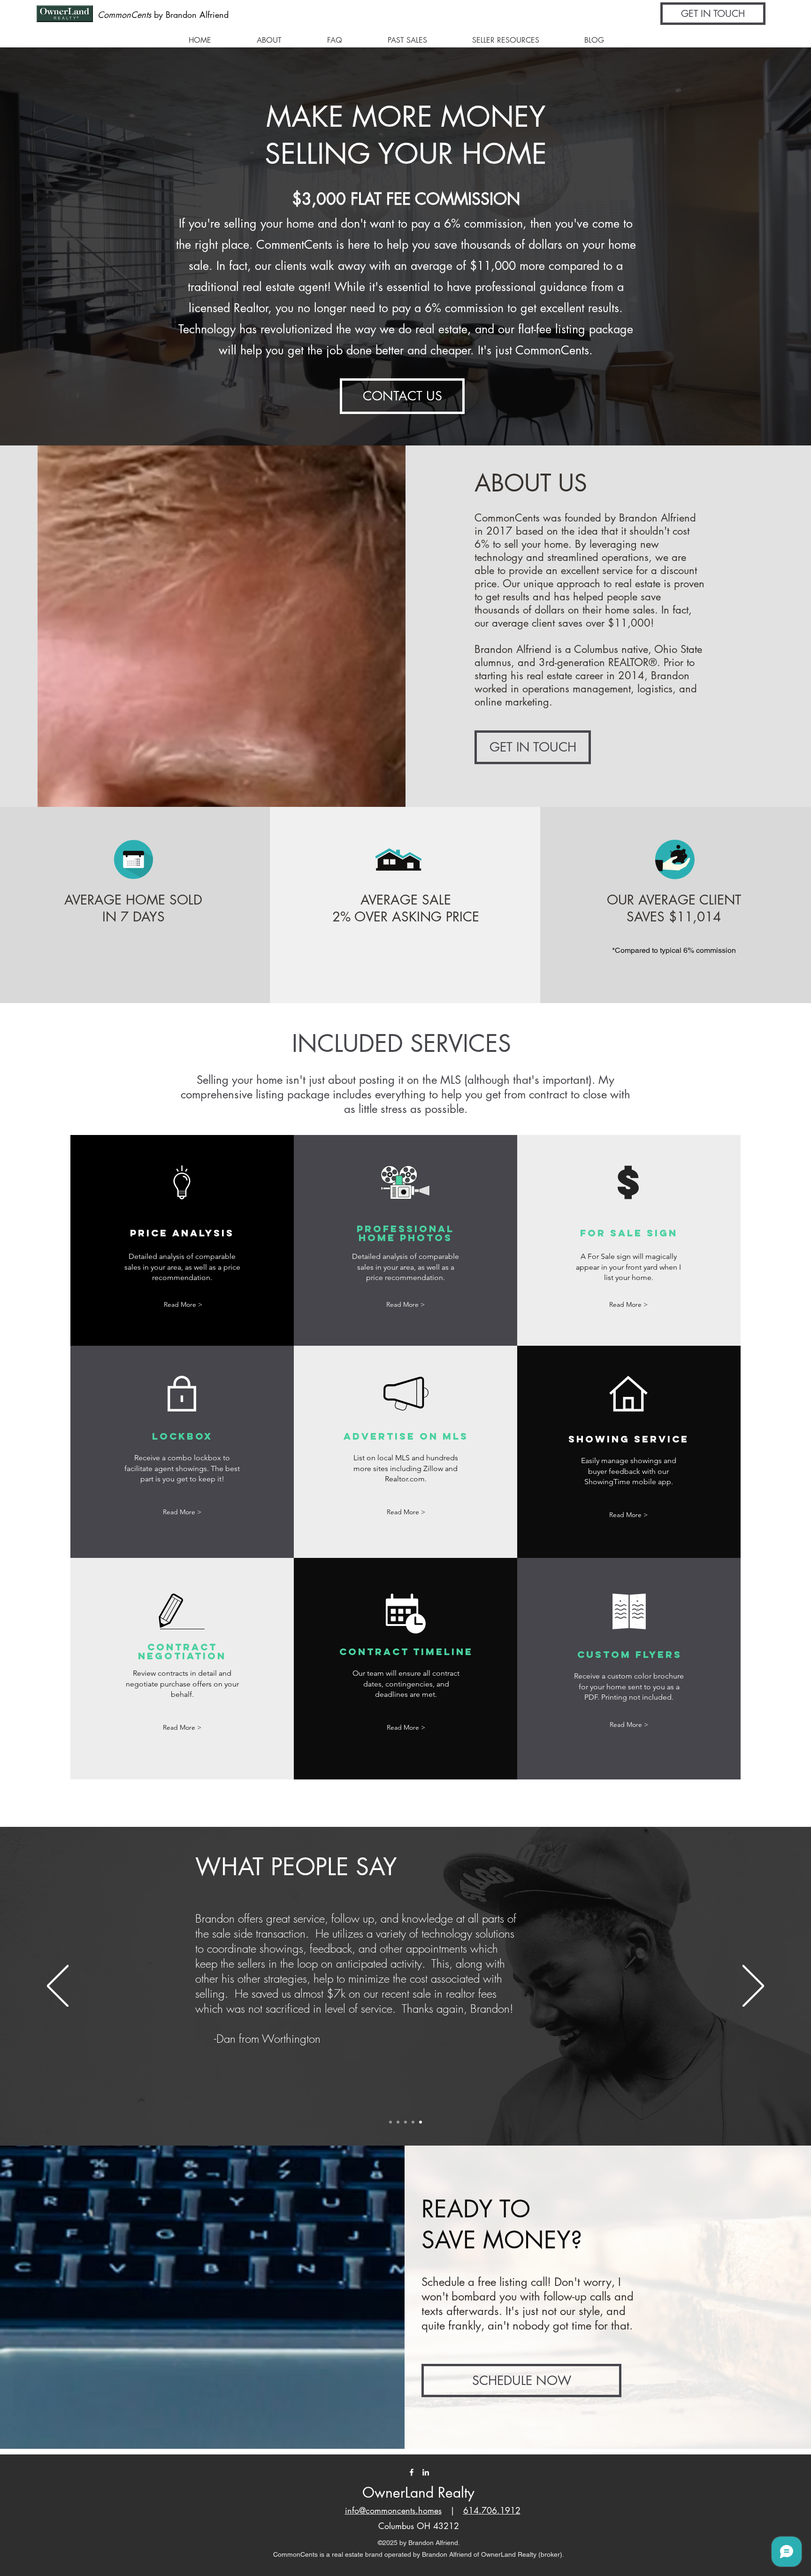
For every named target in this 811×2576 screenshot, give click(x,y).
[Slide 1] (405, 2122)
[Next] (753, 1987)
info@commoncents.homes (393, 2510)
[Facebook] (412, 2472)
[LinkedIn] (426, 2472)
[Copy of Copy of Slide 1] (398, 2122)
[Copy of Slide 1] (390, 2122)
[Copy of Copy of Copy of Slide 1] (413, 2122)
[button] (713, 14)
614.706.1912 (492, 2510)
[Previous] (58, 1987)
